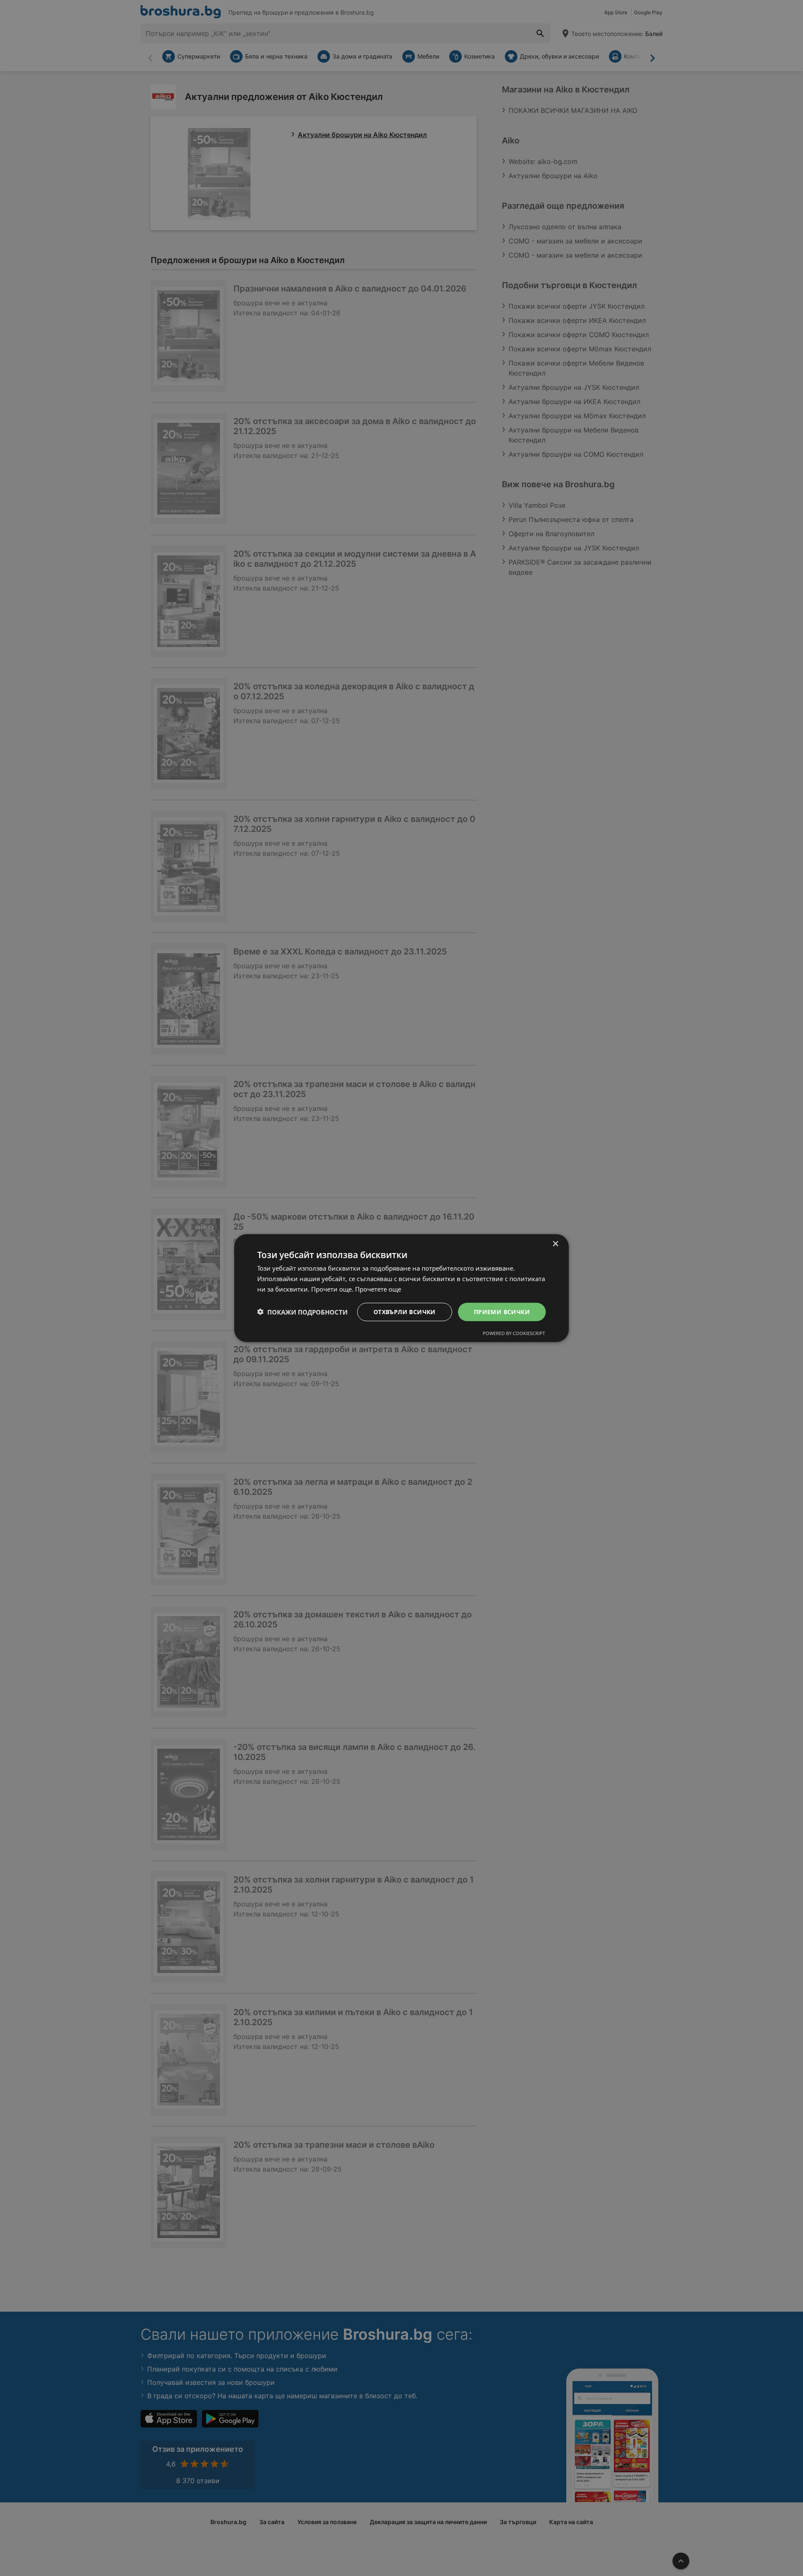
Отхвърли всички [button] (405, 1311)
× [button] (555, 1244)
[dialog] (401, 1288)
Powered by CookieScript (514, 1333)
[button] (302, 1312)
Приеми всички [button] (502, 1311)
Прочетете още (378, 1289)
